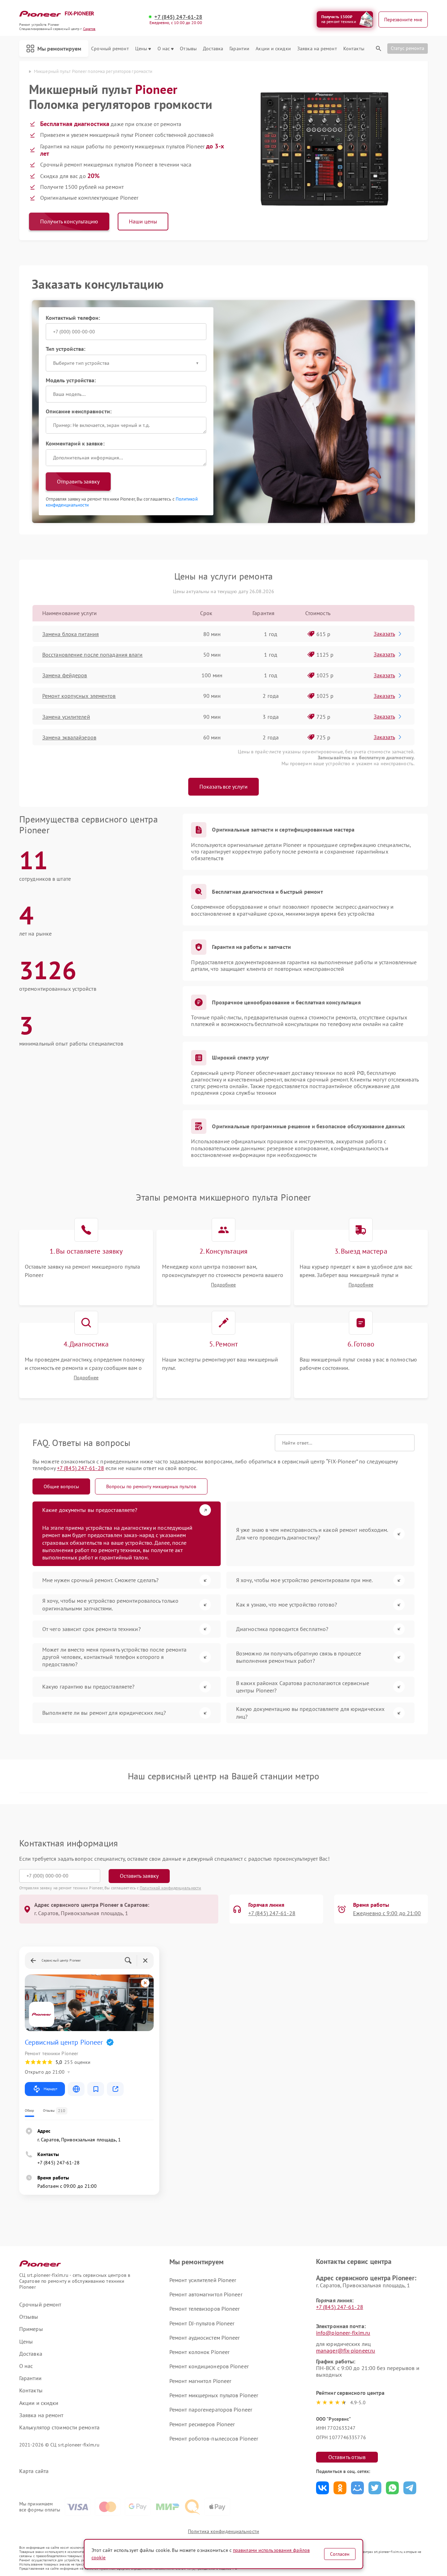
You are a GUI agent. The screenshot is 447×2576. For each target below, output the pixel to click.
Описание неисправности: (79, 411)
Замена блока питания (71, 634)
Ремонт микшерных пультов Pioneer (214, 2395)
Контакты (354, 49)
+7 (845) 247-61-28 (178, 17)
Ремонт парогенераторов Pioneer (211, 2409)
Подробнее (223, 1285)
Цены (141, 49)
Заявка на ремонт (317, 49)
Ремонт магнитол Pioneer (200, 2381)
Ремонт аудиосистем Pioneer (205, 2338)
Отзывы (188, 49)
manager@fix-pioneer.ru (346, 2350)
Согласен (340, 2554)
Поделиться (323, 2488)
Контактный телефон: (73, 318)
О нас (164, 49)
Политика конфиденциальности (223, 2531)
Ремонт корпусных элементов (79, 696)
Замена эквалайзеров (69, 737)
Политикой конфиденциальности (170, 1888)
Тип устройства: (66, 349)
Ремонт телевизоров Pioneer (205, 2309)
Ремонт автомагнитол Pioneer (206, 2294)
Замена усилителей (66, 717)
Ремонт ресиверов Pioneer (202, 2424)
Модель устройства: (71, 380)
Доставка (213, 49)
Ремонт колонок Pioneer (199, 2352)
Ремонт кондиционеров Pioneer (209, 2366)
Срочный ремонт (110, 49)
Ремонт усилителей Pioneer (203, 2280)
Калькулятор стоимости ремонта (59, 2427)
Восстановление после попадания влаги (93, 655)
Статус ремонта (408, 48)
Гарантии (239, 49)
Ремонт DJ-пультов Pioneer (202, 2323)
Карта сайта (34, 2471)
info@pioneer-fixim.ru (343, 2333)
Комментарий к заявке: (75, 443)
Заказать (384, 634)
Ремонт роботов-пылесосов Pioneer (214, 2438)
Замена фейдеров (65, 675)
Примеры (31, 2329)
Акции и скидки (273, 49)
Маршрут (50, 2089)
